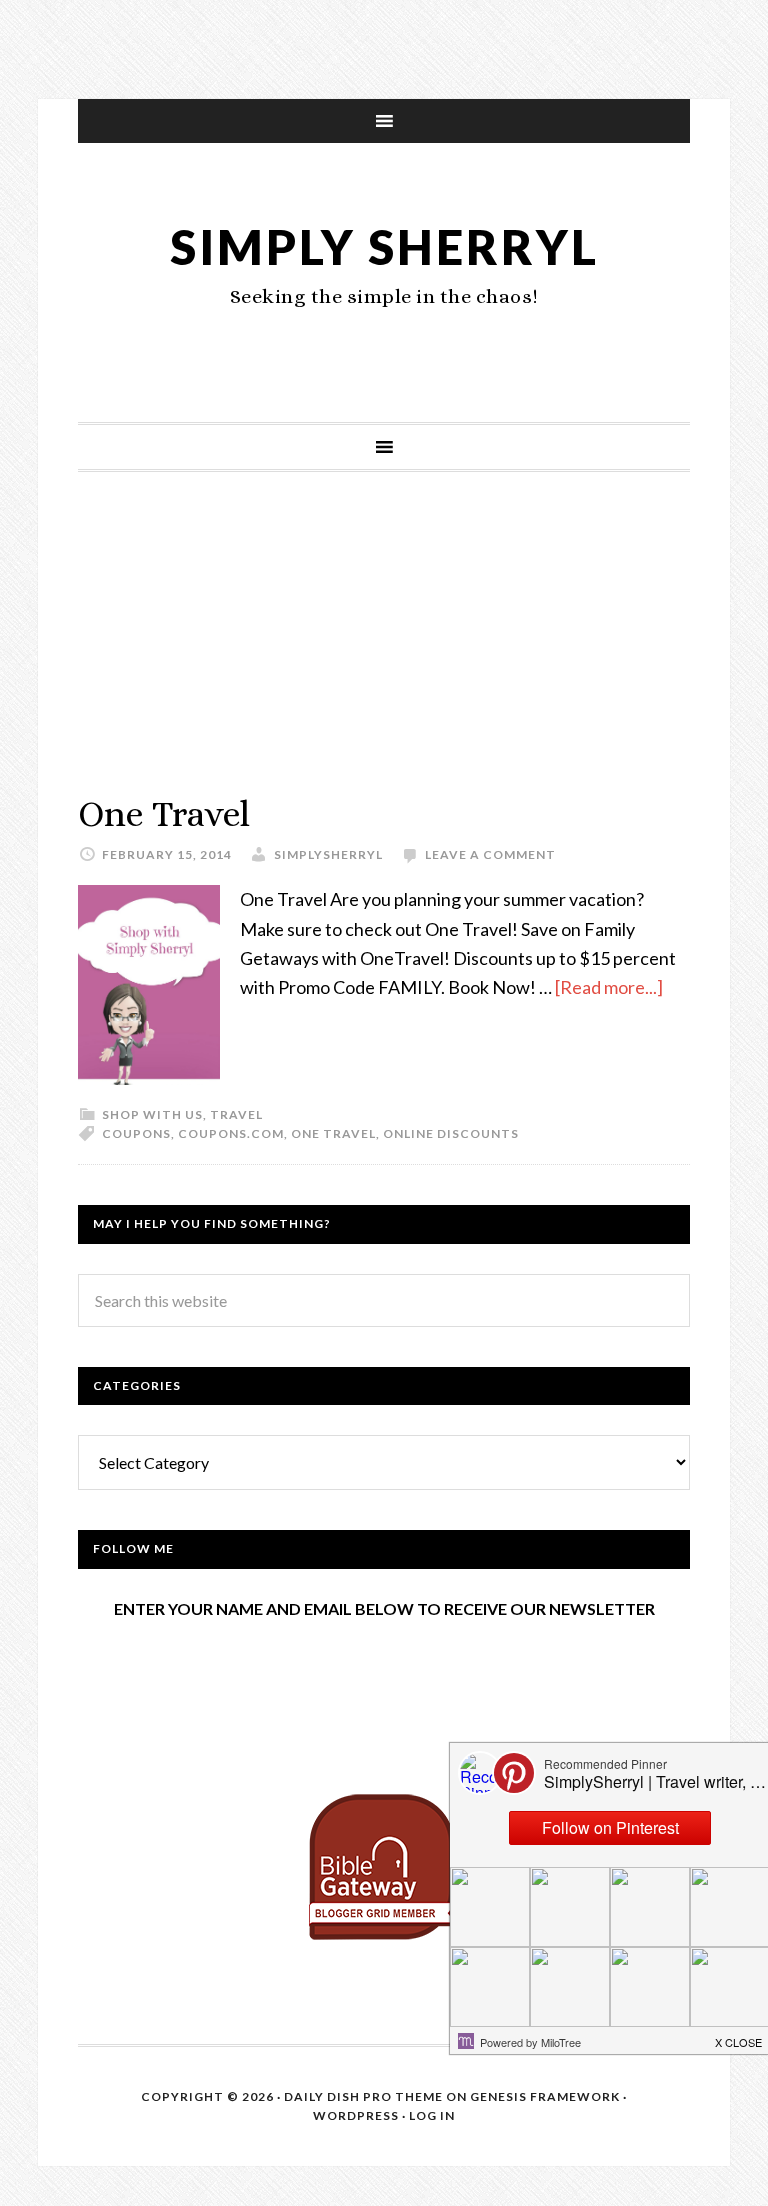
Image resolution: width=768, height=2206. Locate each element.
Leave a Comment (490, 854)
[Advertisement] (383, 652)
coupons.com (231, 1133)
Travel (236, 1114)
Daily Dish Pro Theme (363, 2096)
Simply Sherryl (384, 246)
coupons (136, 1133)
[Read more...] (609, 987)
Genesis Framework (545, 2096)
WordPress (356, 2115)
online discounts (451, 1133)
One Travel (164, 813)
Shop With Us (152, 1114)
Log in (432, 2115)
